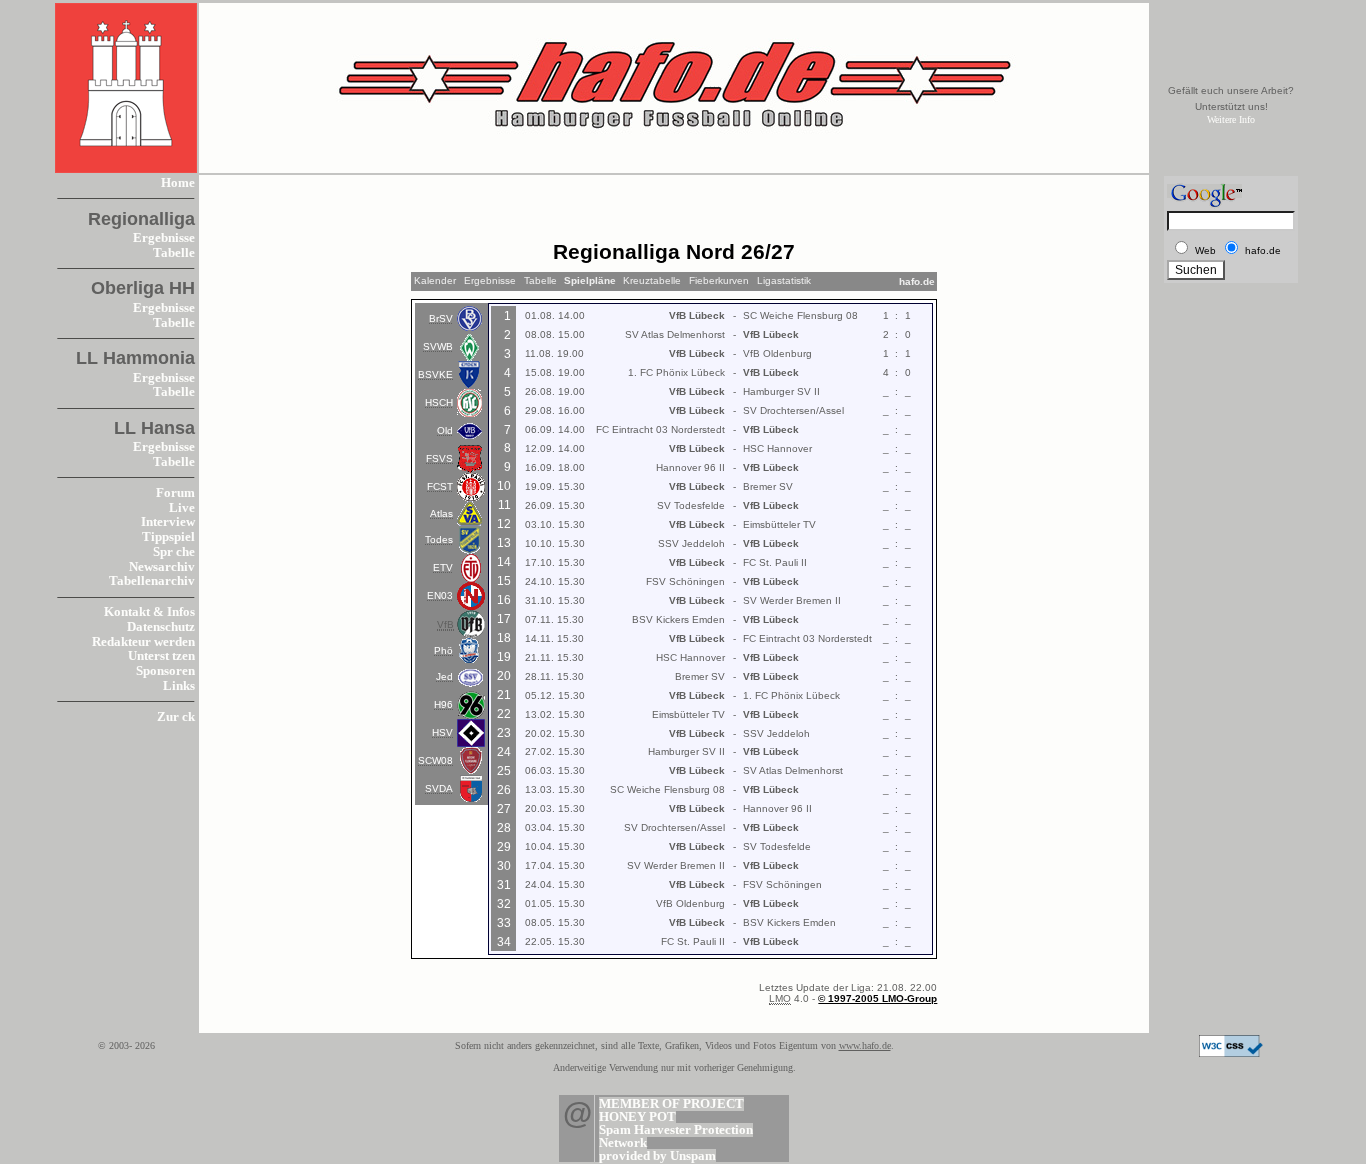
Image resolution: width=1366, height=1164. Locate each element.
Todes (439, 539)
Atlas (441, 513)
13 (504, 543)
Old (445, 430)
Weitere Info (1231, 119)
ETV (443, 567)
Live (182, 508)
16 (504, 600)
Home (178, 183)
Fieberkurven (719, 280)
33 (504, 923)
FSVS (439, 458)
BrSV (441, 318)
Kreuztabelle (652, 280)
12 (504, 524)
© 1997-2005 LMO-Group (877, 998)
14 (504, 562)
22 (504, 714)
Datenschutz (161, 627)
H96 (443, 704)
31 (504, 885)
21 (504, 695)
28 (504, 828)
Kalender (435, 280)
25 (504, 771)
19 (504, 657)
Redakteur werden (143, 642)
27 (504, 809)
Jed (444, 676)
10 (504, 486)
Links (179, 686)
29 (504, 847)
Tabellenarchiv (152, 581)
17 (504, 619)
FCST (440, 486)
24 (504, 752)
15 (504, 581)
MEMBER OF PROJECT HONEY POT (671, 1110)
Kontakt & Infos (149, 612)
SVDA (439, 788)
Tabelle (174, 253)
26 (504, 790)
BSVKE (435, 374)
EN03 (440, 595)
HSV (442, 732)
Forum (175, 493)
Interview (168, 522)
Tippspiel (168, 537)
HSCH (439, 402)
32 (504, 904)
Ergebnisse (164, 238)
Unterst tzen (161, 656)
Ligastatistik (784, 280)
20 (504, 676)
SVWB (438, 346)
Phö (443, 650)
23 (504, 733)
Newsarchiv (162, 567)
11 (504, 505)
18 (504, 638)
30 (504, 866)
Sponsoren (165, 671)
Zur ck (176, 717)
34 (504, 942)
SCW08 (435, 760)
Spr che (174, 552)
